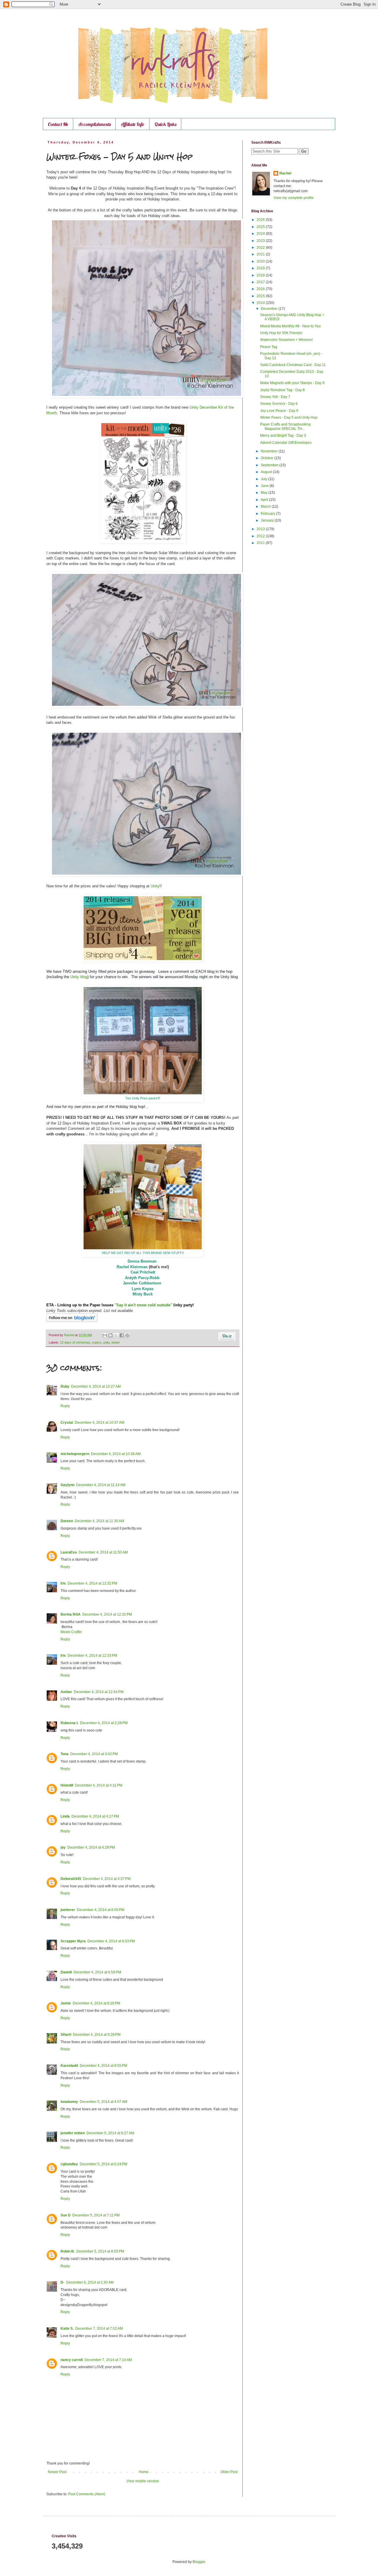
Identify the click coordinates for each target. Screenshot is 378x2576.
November (270, 451)
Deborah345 (71, 1879)
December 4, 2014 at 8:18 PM (96, 2003)
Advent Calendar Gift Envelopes (286, 443)
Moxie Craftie (71, 1632)
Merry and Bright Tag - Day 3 (283, 436)
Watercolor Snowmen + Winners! (286, 340)
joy (63, 1847)
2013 (261, 529)
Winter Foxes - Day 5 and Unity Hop (289, 418)
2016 (261, 289)
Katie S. (67, 2329)
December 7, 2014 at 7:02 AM (99, 2329)
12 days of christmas (75, 1342)
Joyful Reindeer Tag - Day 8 (282, 390)
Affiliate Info (133, 124)
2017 (261, 282)
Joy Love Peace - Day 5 (279, 411)
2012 (261, 536)
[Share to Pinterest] (127, 1335)
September (270, 465)
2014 (261, 303)
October (268, 458)
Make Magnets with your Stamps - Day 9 (292, 383)
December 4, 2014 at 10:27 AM (96, 1386)
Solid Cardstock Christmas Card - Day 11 (293, 365)
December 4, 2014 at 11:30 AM (99, 1521)
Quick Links (165, 124)
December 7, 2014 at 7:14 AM (108, 2360)
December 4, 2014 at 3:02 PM (94, 1754)
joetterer (68, 1910)
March (266, 507)
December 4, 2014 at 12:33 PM (92, 1656)
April (265, 500)
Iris (63, 1583)
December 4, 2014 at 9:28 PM (97, 2035)
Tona (65, 1754)
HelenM (67, 1785)
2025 (261, 227)
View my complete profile (294, 198)
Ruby (65, 1386)
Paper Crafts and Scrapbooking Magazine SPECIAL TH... (285, 426)
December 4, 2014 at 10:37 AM (100, 1423)
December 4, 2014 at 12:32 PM (92, 1583)
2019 (261, 268)
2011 (261, 543)
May (265, 493)
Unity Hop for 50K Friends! (281, 333)
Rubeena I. (69, 1723)
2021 (261, 254)
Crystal (67, 1423)
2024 (261, 234)
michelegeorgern (75, 1454)
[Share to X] (116, 1335)
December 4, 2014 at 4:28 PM (91, 1847)
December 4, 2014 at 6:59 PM (97, 1972)
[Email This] (105, 1335)
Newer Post (57, 2472)
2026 (261, 220)
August (267, 472)
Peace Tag (269, 347)
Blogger (199, 2562)
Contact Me (58, 124)
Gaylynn (67, 1485)
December (270, 309)
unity (106, 1342)
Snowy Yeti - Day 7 (275, 397)
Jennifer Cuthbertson (142, 1283)
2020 (261, 261)
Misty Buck (143, 1294)
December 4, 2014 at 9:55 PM (104, 2066)
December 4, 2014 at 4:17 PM (95, 1816)
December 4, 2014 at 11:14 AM (101, 1485)
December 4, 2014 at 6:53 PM (111, 1941)
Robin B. (68, 2251)
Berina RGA (71, 1614)
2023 (261, 241)
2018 (261, 275)
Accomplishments (94, 124)
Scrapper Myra (73, 1941)
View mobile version (143, 2481)
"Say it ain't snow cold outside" (143, 1305)
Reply (65, 1406)
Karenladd (69, 2066)
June (265, 486)
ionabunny (69, 2102)
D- (62, 2282)
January (268, 520)
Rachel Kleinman (132, 1267)
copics (97, 1342)
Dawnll (66, 1972)
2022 (261, 247)
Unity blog (79, 977)
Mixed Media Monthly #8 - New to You (290, 326)
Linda (65, 1816)
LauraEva (69, 1552)
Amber (66, 1692)
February (268, 514)
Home (144, 2472)
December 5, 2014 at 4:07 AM (104, 2102)
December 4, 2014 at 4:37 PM (107, 1879)
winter (116, 1342)
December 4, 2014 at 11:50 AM (103, 1552)
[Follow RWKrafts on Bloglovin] (72, 1321)
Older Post (229, 2472)
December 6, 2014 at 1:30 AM (90, 2282)
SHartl (66, 2035)
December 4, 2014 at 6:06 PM (101, 1910)
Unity (155, 886)
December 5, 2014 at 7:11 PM (96, 2215)
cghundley (69, 2164)
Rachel (285, 173)
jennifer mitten (73, 2133)
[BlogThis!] (110, 1335)
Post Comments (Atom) (87, 2494)
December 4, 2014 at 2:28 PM (104, 1723)
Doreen (67, 1521)
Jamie (66, 2003)
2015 (261, 296)
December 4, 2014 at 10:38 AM (116, 1454)
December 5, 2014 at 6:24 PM (104, 2164)
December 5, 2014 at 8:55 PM (100, 2251)
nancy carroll (72, 2360)
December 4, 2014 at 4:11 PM (99, 1785)
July (264, 479)
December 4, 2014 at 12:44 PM (99, 1692)
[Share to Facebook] (122, 1335)
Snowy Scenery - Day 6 (279, 404)
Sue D (66, 2215)
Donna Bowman (142, 1261)
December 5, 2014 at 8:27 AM (110, 2133)
